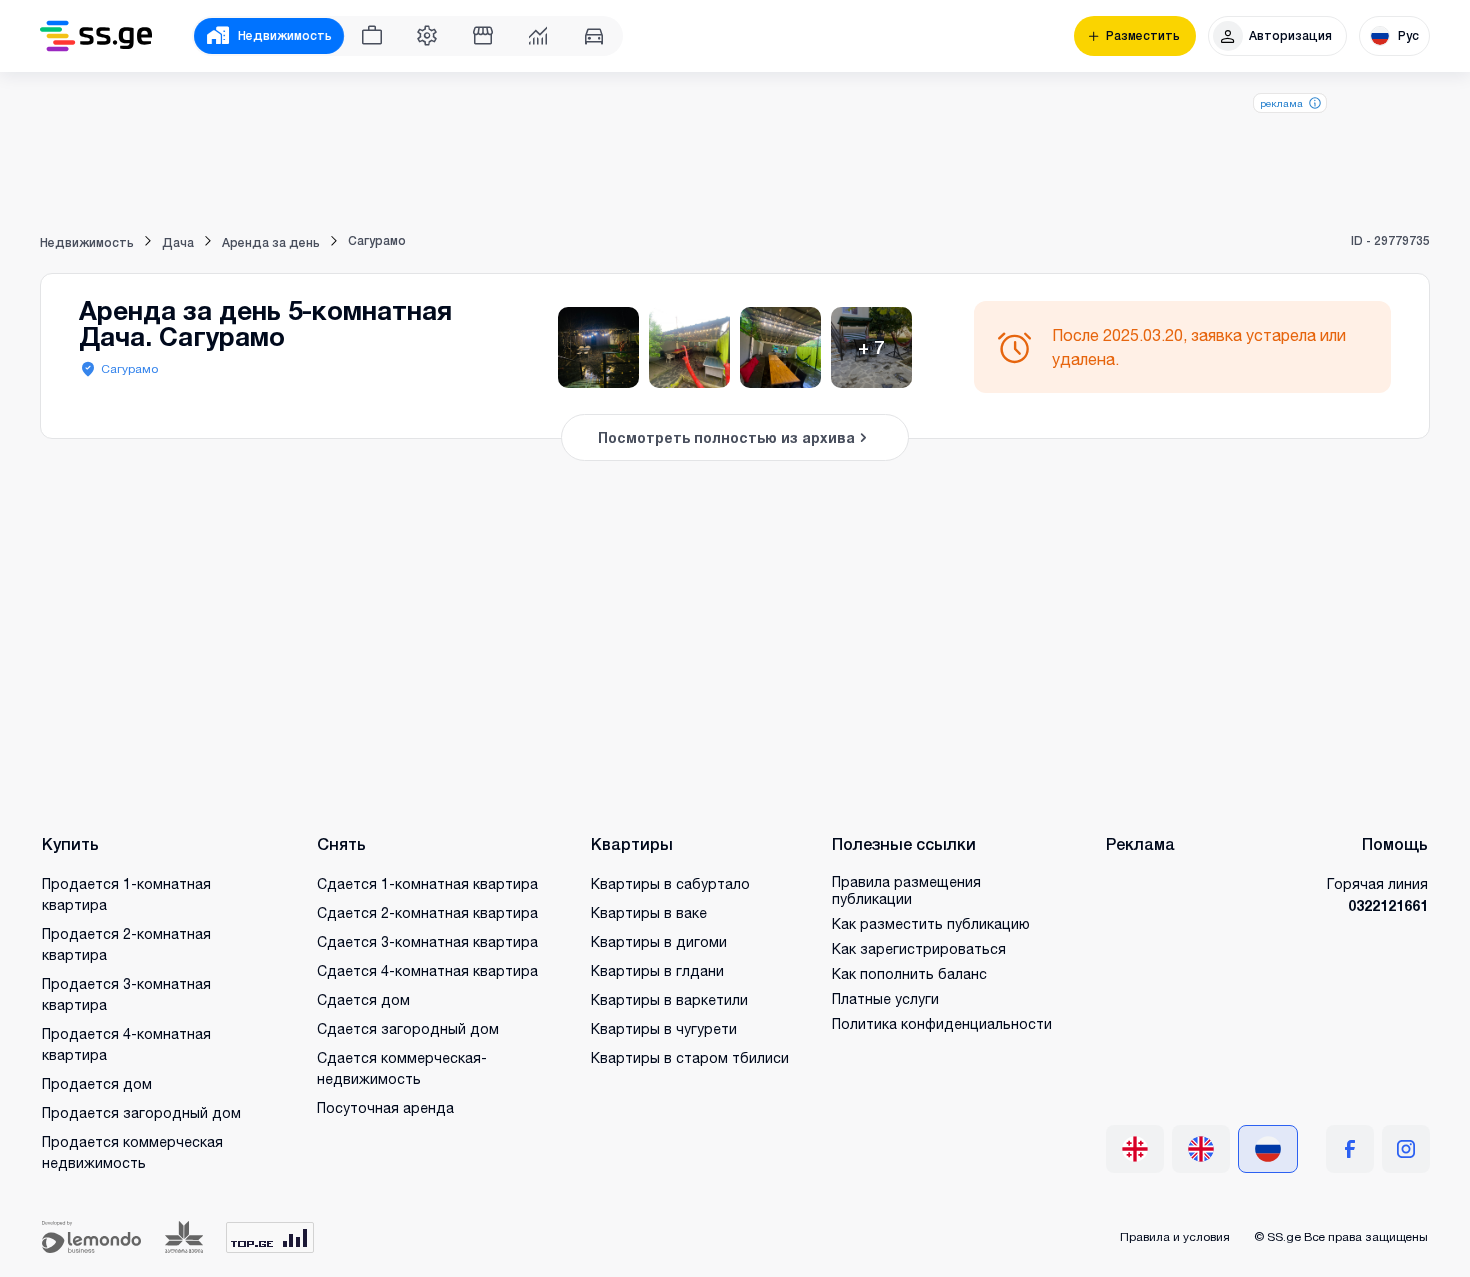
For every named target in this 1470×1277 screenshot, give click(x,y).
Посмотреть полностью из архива (726, 437)
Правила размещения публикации (906, 890)
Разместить (1143, 36)
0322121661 (1388, 905)
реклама (1281, 103)
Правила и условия (1175, 1236)
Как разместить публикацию (931, 923)
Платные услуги (885, 998)
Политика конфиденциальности (942, 1023)
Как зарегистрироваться (919, 948)
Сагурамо (129, 368)
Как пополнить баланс (909, 973)
